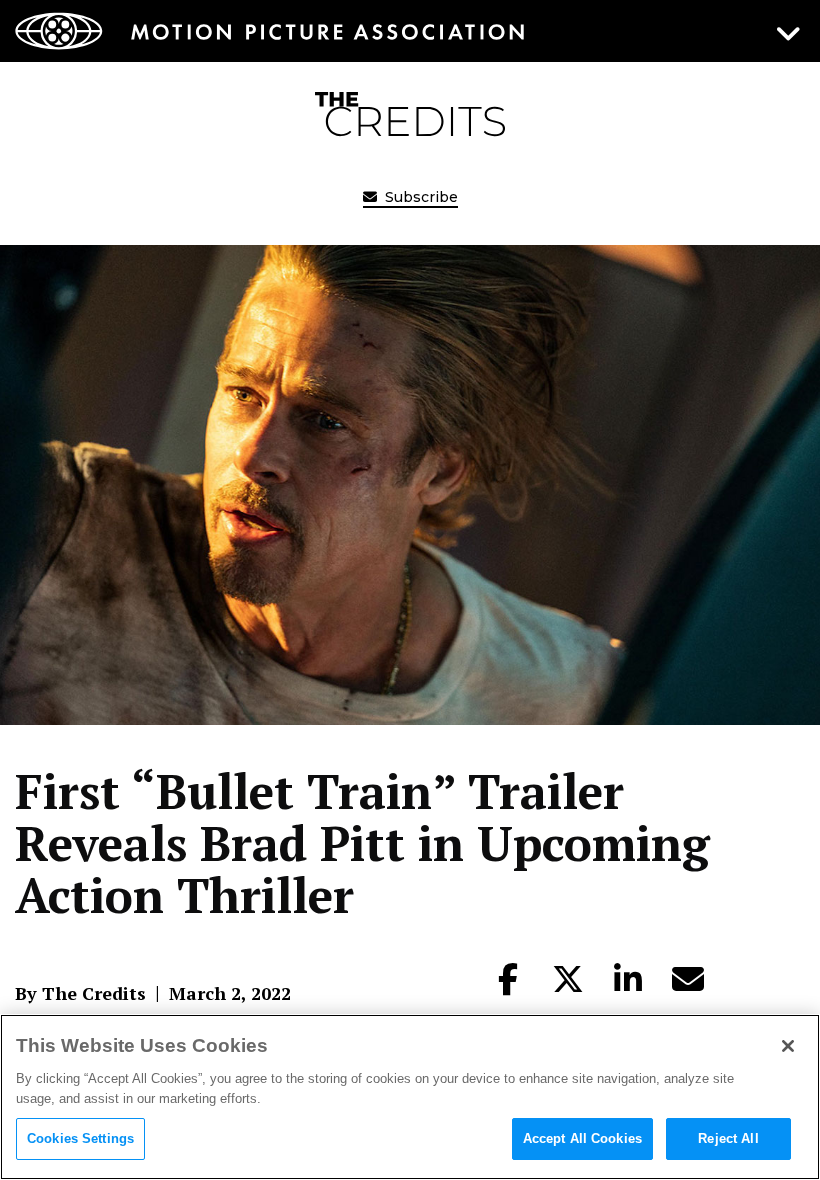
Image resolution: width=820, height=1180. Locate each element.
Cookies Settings (80, 1138)
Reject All (728, 1138)
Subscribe (419, 197)
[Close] (788, 1046)
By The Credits (80, 993)
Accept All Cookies (582, 1138)
